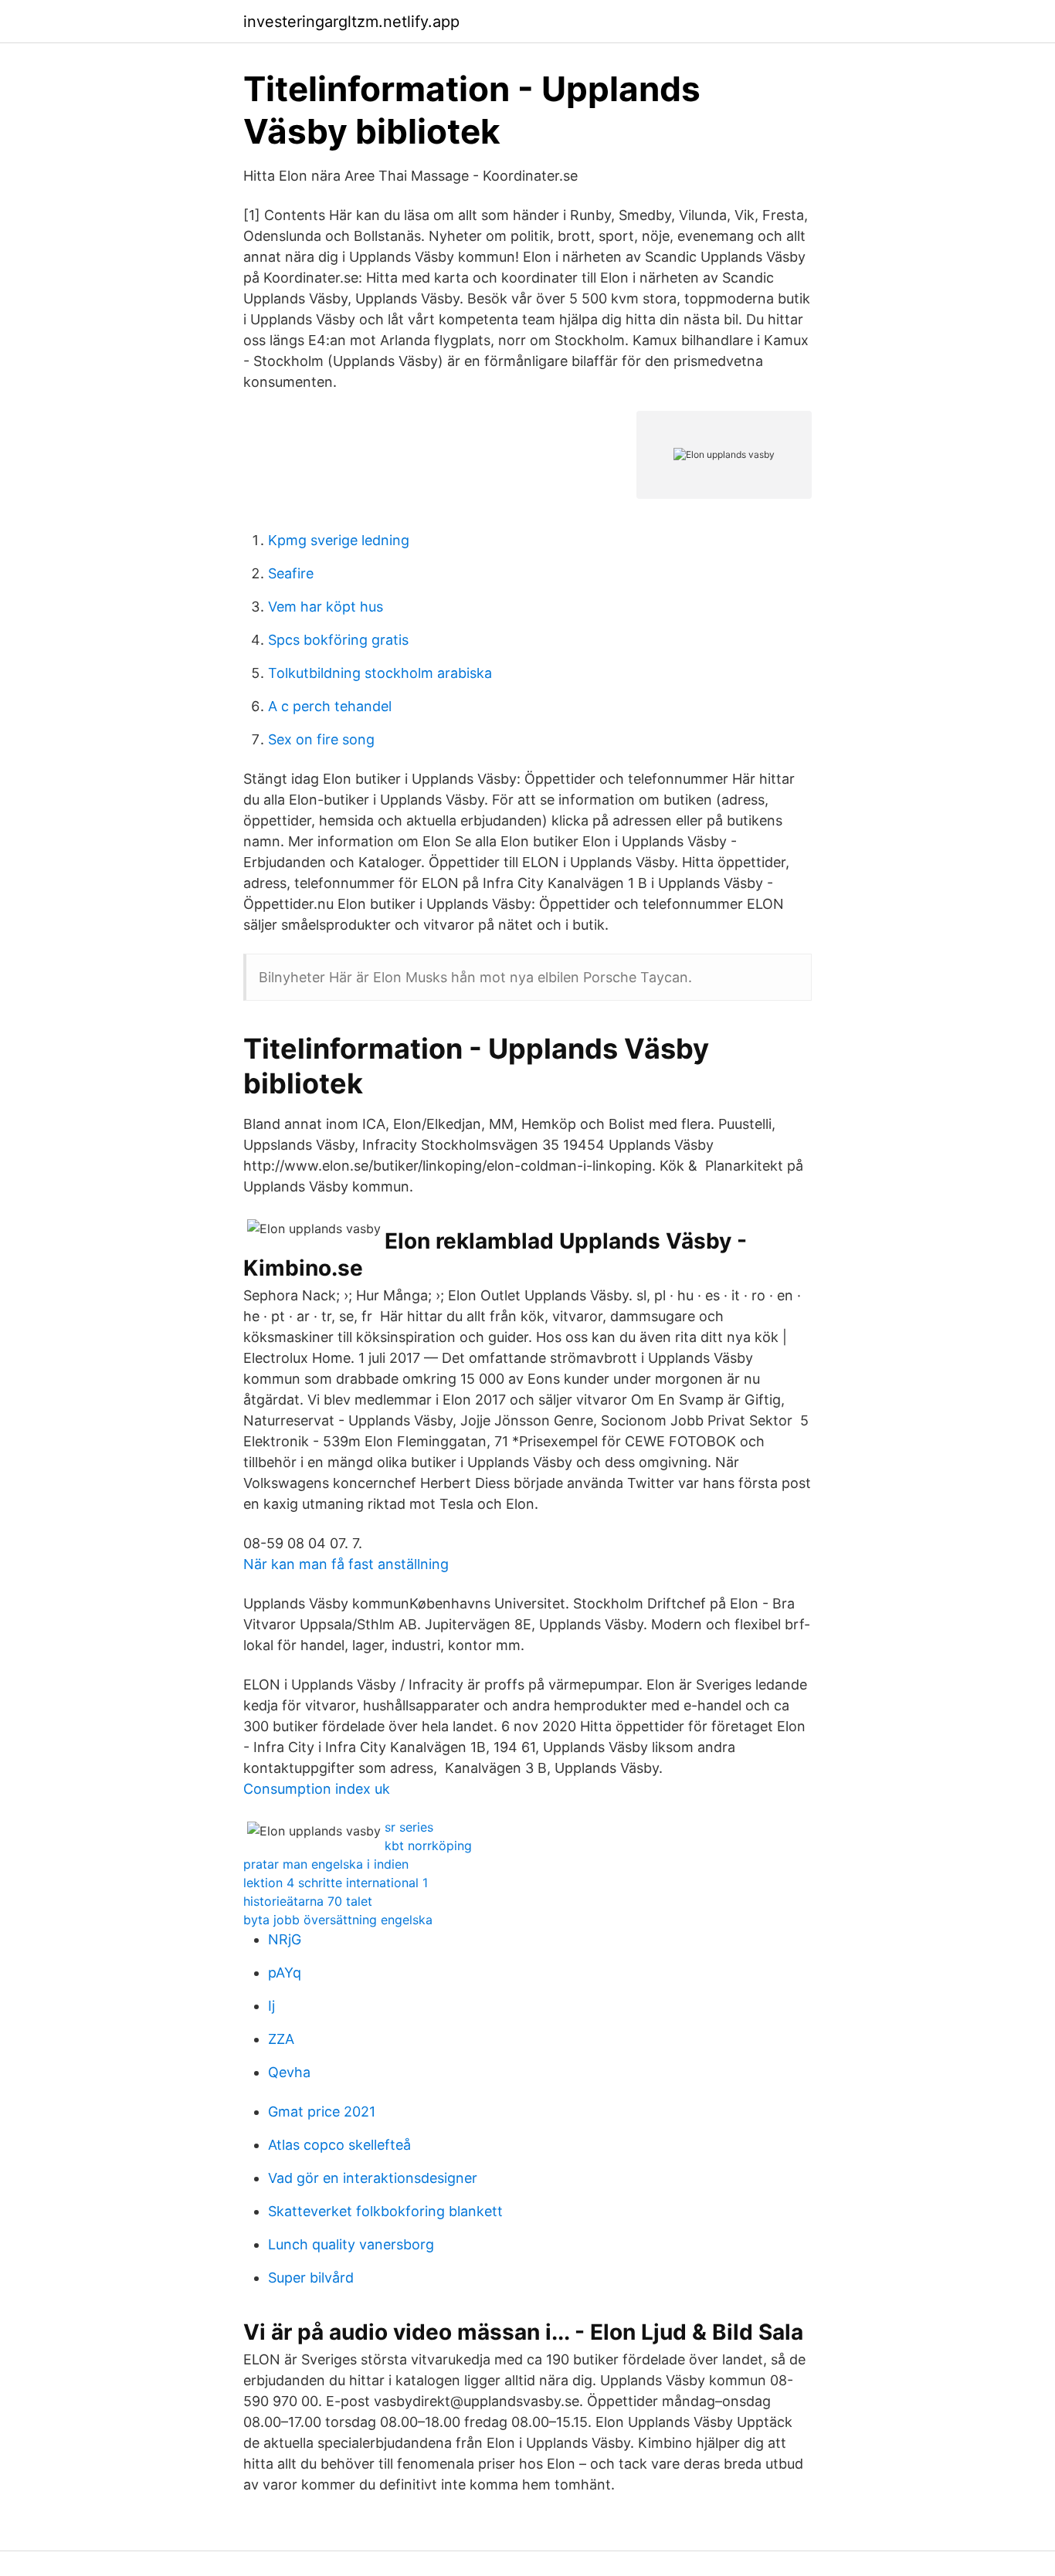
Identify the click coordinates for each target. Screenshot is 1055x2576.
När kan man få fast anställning (346, 1564)
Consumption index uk (317, 1789)
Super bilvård (311, 2278)
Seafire (291, 573)
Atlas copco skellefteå (339, 2145)
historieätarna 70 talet (308, 1901)
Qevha (289, 2072)
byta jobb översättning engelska (338, 1920)
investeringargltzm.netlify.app (351, 22)
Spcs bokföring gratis (338, 640)
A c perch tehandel (330, 706)
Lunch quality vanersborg (351, 2244)
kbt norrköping (428, 1846)
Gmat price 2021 (322, 2112)
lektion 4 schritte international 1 (336, 1883)
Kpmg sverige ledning (339, 540)
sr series (409, 1827)
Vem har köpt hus (326, 607)
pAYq (285, 1973)
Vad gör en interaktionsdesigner (373, 2178)
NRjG (285, 1939)
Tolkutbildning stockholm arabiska (380, 673)
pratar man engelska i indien (326, 1864)
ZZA (281, 2039)
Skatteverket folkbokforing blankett (385, 2211)
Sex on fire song (321, 739)
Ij (271, 2006)
